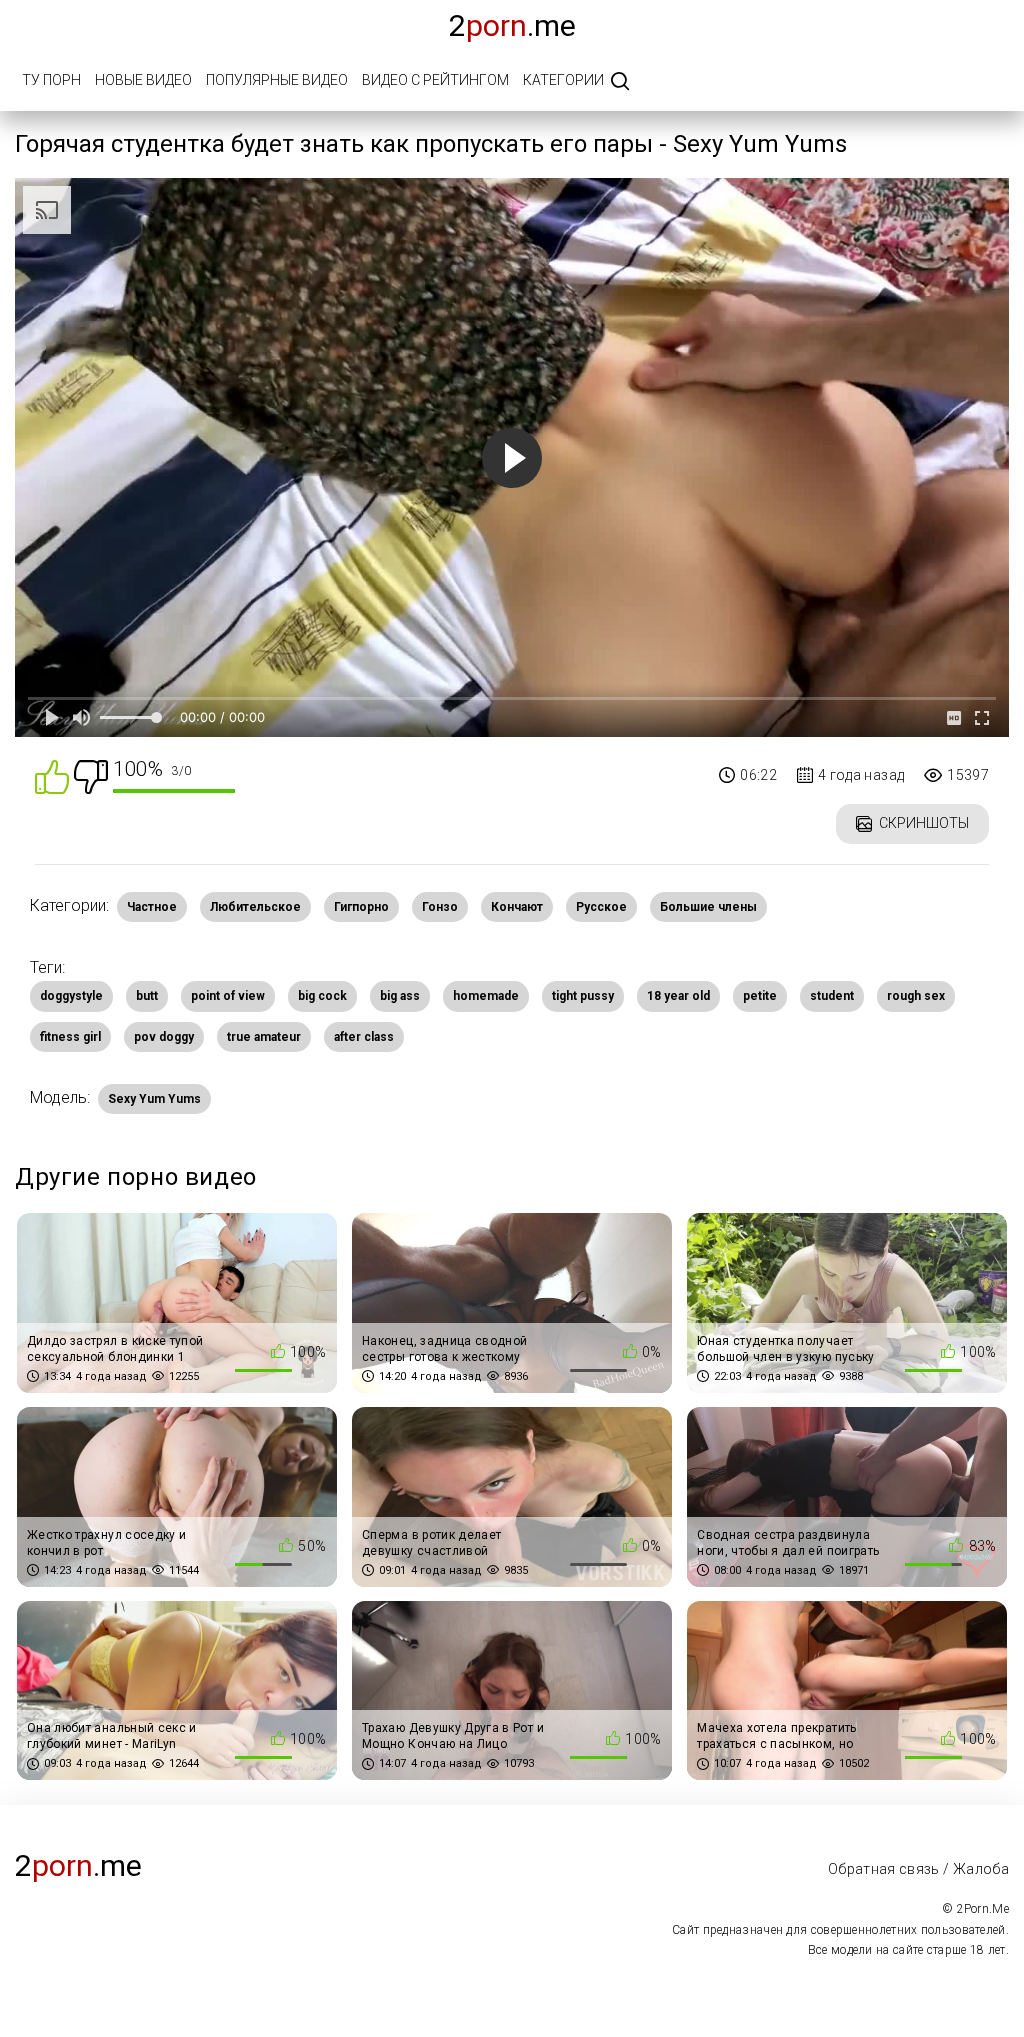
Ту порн (51, 80)
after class (364, 1037)
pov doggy (164, 1037)
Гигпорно (361, 907)
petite (760, 996)
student (832, 996)
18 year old (678, 996)
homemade (486, 996)
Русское (601, 907)
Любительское (255, 907)
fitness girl (70, 1037)
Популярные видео (277, 80)
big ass (400, 996)
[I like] (52, 775)
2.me (512, 25)
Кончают (517, 907)
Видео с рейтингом (435, 80)
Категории (563, 80)
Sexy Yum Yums (154, 1099)
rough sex (916, 996)
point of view (228, 996)
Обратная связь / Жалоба (918, 1869)
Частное (152, 907)
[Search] (620, 82)
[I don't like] (91, 775)
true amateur (264, 1037)
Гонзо (440, 907)
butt (147, 996)
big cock (322, 996)
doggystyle (71, 996)
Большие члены (708, 907)
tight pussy (583, 996)
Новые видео (143, 80)
